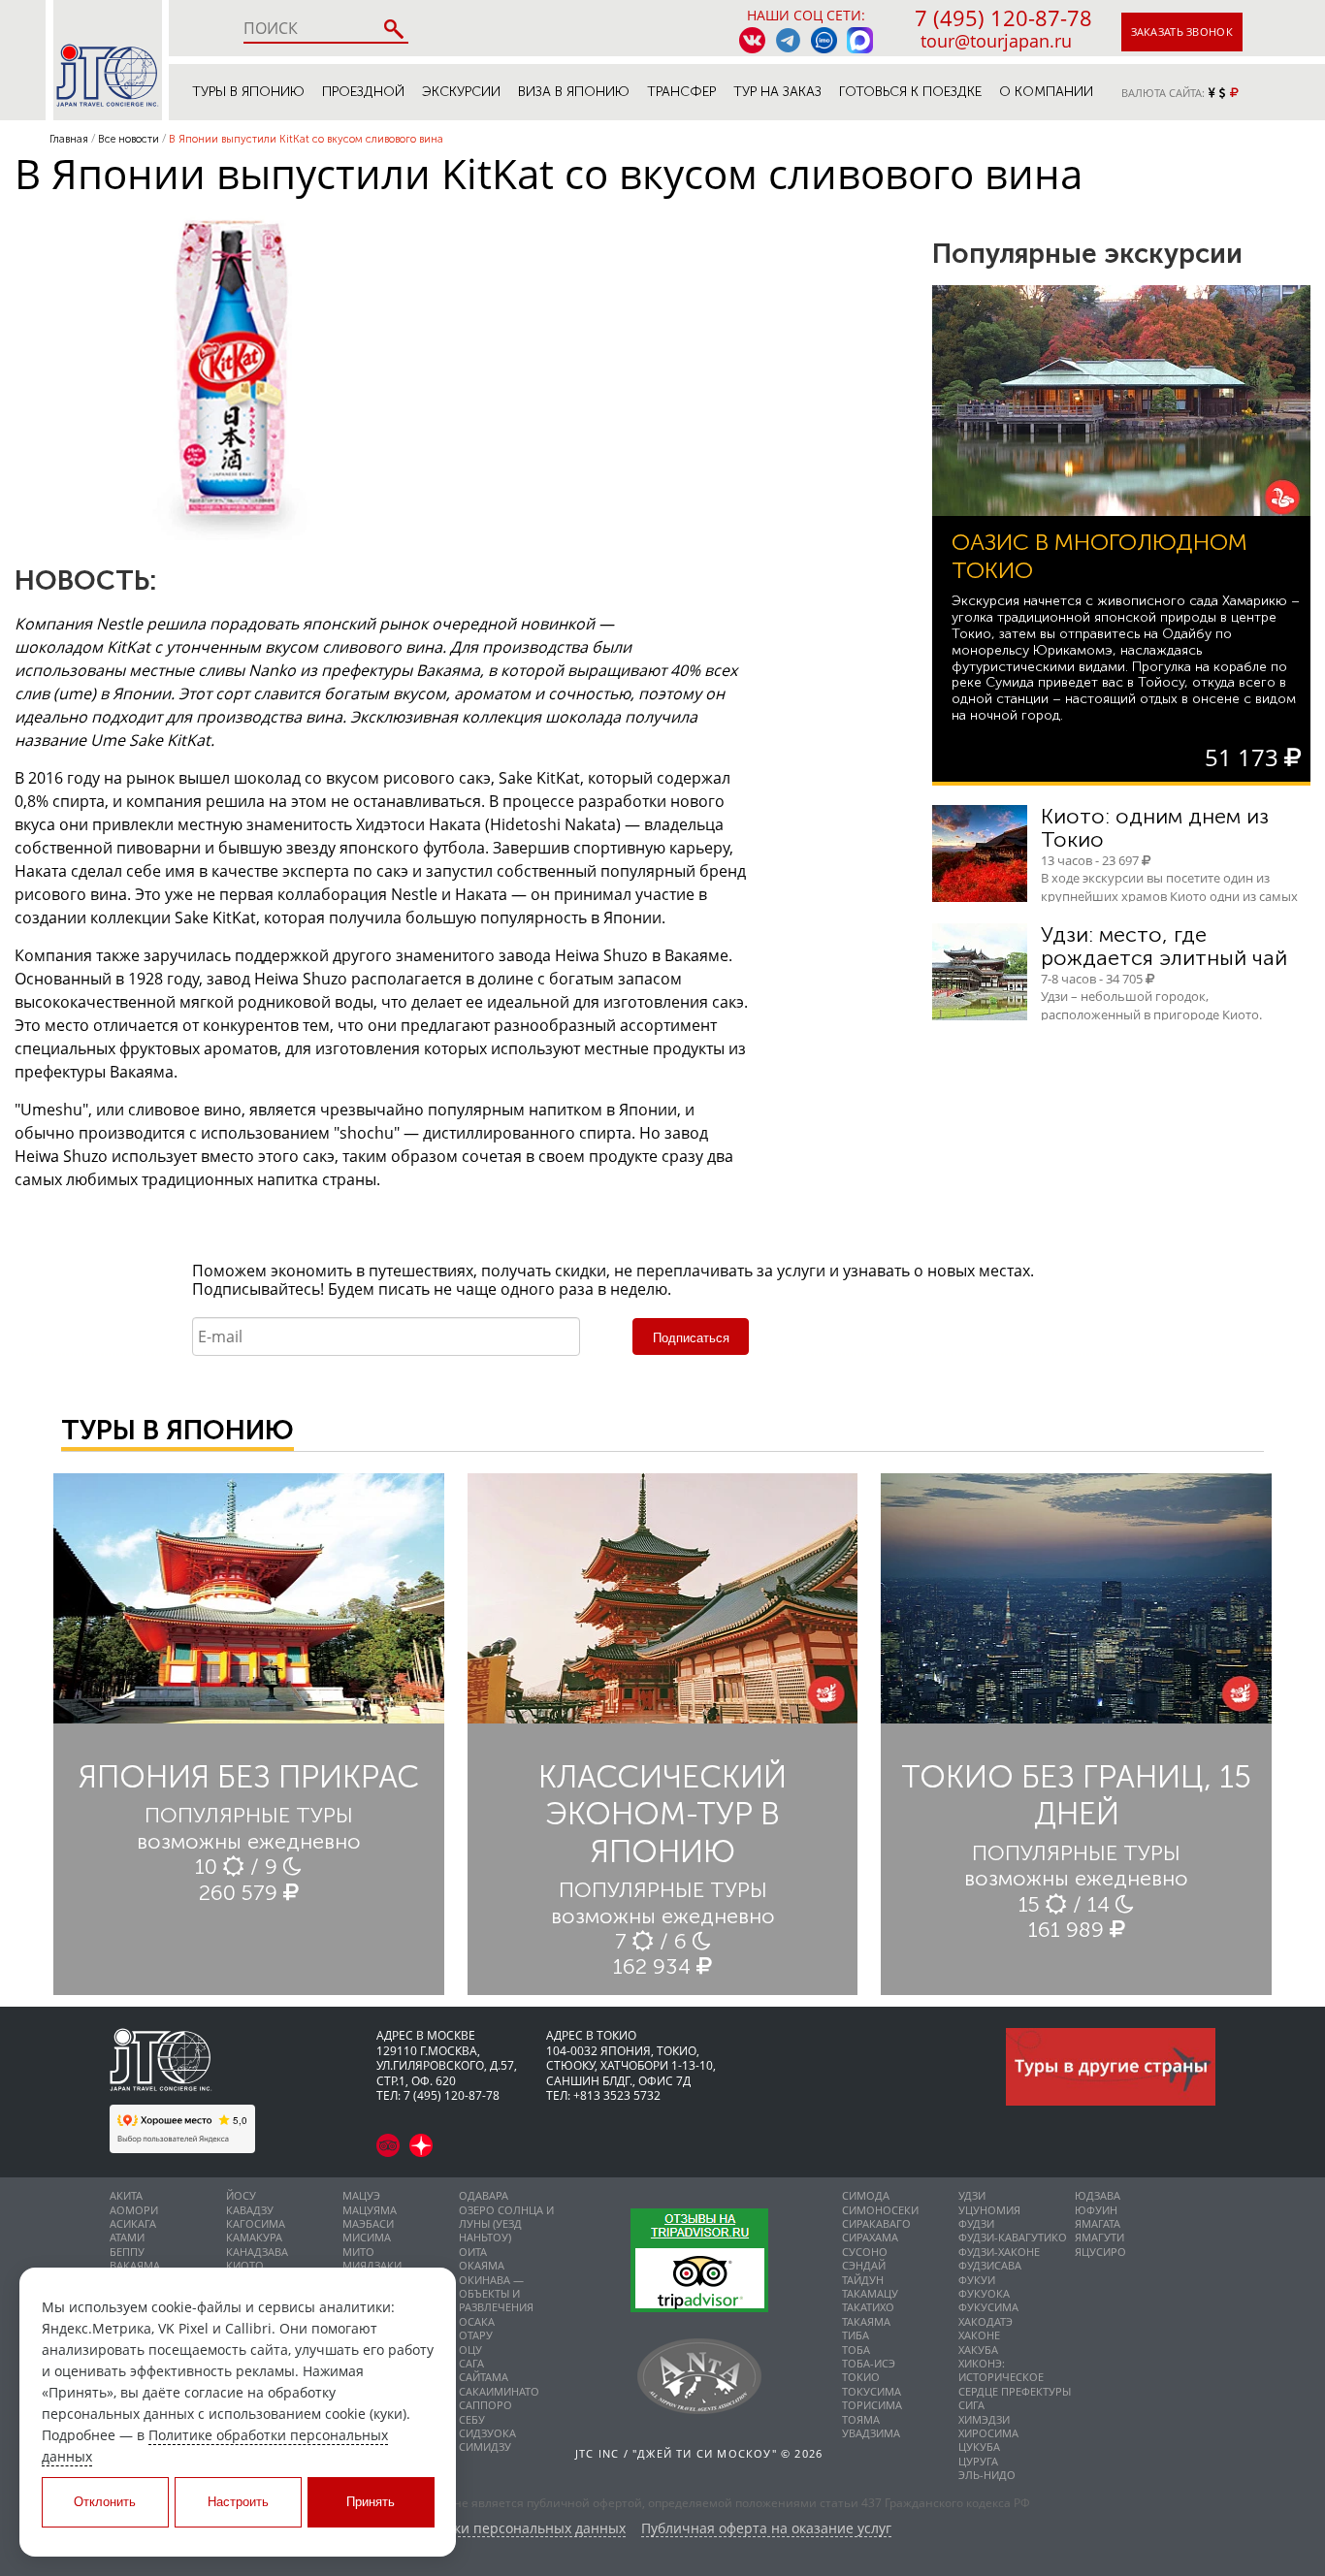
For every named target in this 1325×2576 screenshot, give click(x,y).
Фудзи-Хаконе (999, 2252)
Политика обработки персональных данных (479, 2529)
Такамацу (870, 2293)
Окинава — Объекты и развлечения (496, 2294)
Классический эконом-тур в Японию (662, 1814)
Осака (477, 2321)
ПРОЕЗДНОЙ (363, 92)
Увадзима (871, 2433)
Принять (371, 2502)
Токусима (872, 2391)
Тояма (861, 2419)
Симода (866, 2195)
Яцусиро (1100, 2252)
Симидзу (485, 2447)
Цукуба (979, 2447)
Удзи (972, 2195)
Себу (472, 2419)
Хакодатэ (986, 2321)
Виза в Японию (574, 92)
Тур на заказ (777, 92)
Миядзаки (372, 2265)
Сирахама (870, 2237)
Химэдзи (984, 2419)
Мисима (367, 2237)
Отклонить (105, 2502)
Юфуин (1096, 2210)
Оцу (470, 2350)
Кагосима (256, 2223)
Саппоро (485, 2405)
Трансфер (681, 92)
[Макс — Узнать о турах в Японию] (860, 40)
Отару (476, 2335)
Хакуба (978, 2350)
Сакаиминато (499, 2391)
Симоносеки (880, 2210)
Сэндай (864, 2265)
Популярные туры (249, 1815)
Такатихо (868, 2307)
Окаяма (482, 2265)
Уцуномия (989, 2210)
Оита (473, 2252)
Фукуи (977, 2280)
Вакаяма (135, 2265)
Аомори (134, 2210)
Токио (861, 2377)
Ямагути (1099, 2237)
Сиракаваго (876, 2223)
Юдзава (1098, 2195)
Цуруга (978, 2461)
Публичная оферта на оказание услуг (766, 2529)
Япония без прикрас (249, 1777)
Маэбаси (368, 2223)
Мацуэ (361, 2195)
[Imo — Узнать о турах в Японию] (824, 40)
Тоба (856, 2350)
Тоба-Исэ (869, 2363)
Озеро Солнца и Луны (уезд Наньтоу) (506, 2224)
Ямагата (1098, 2223)
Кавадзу (250, 2210)
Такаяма (866, 2321)
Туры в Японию (248, 92)
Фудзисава (990, 2265)
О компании (1046, 92)
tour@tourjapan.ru (996, 41)
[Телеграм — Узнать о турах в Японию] (788, 40)
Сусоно (865, 2252)
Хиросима (988, 2433)
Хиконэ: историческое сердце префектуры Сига (1015, 2384)
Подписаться (691, 1338)
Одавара (484, 2195)
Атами (127, 2237)
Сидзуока (487, 2433)
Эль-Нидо (987, 2475)
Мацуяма (370, 2210)
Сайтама (484, 2377)
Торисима (872, 2405)
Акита (126, 2195)
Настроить (238, 2502)
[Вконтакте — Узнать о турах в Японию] (752, 40)
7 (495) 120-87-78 (1003, 17)
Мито (358, 2252)
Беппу (127, 2252)
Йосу (241, 2195)
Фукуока (984, 2293)
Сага (471, 2363)
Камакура (254, 2237)
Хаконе (979, 2335)
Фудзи (976, 2223)
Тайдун (863, 2280)
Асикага (133, 2223)
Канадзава (257, 2252)
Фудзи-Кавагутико (1013, 2237)
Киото (245, 2265)
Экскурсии (461, 92)
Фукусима (988, 2307)
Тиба (856, 2335)
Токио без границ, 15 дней (1076, 1795)
